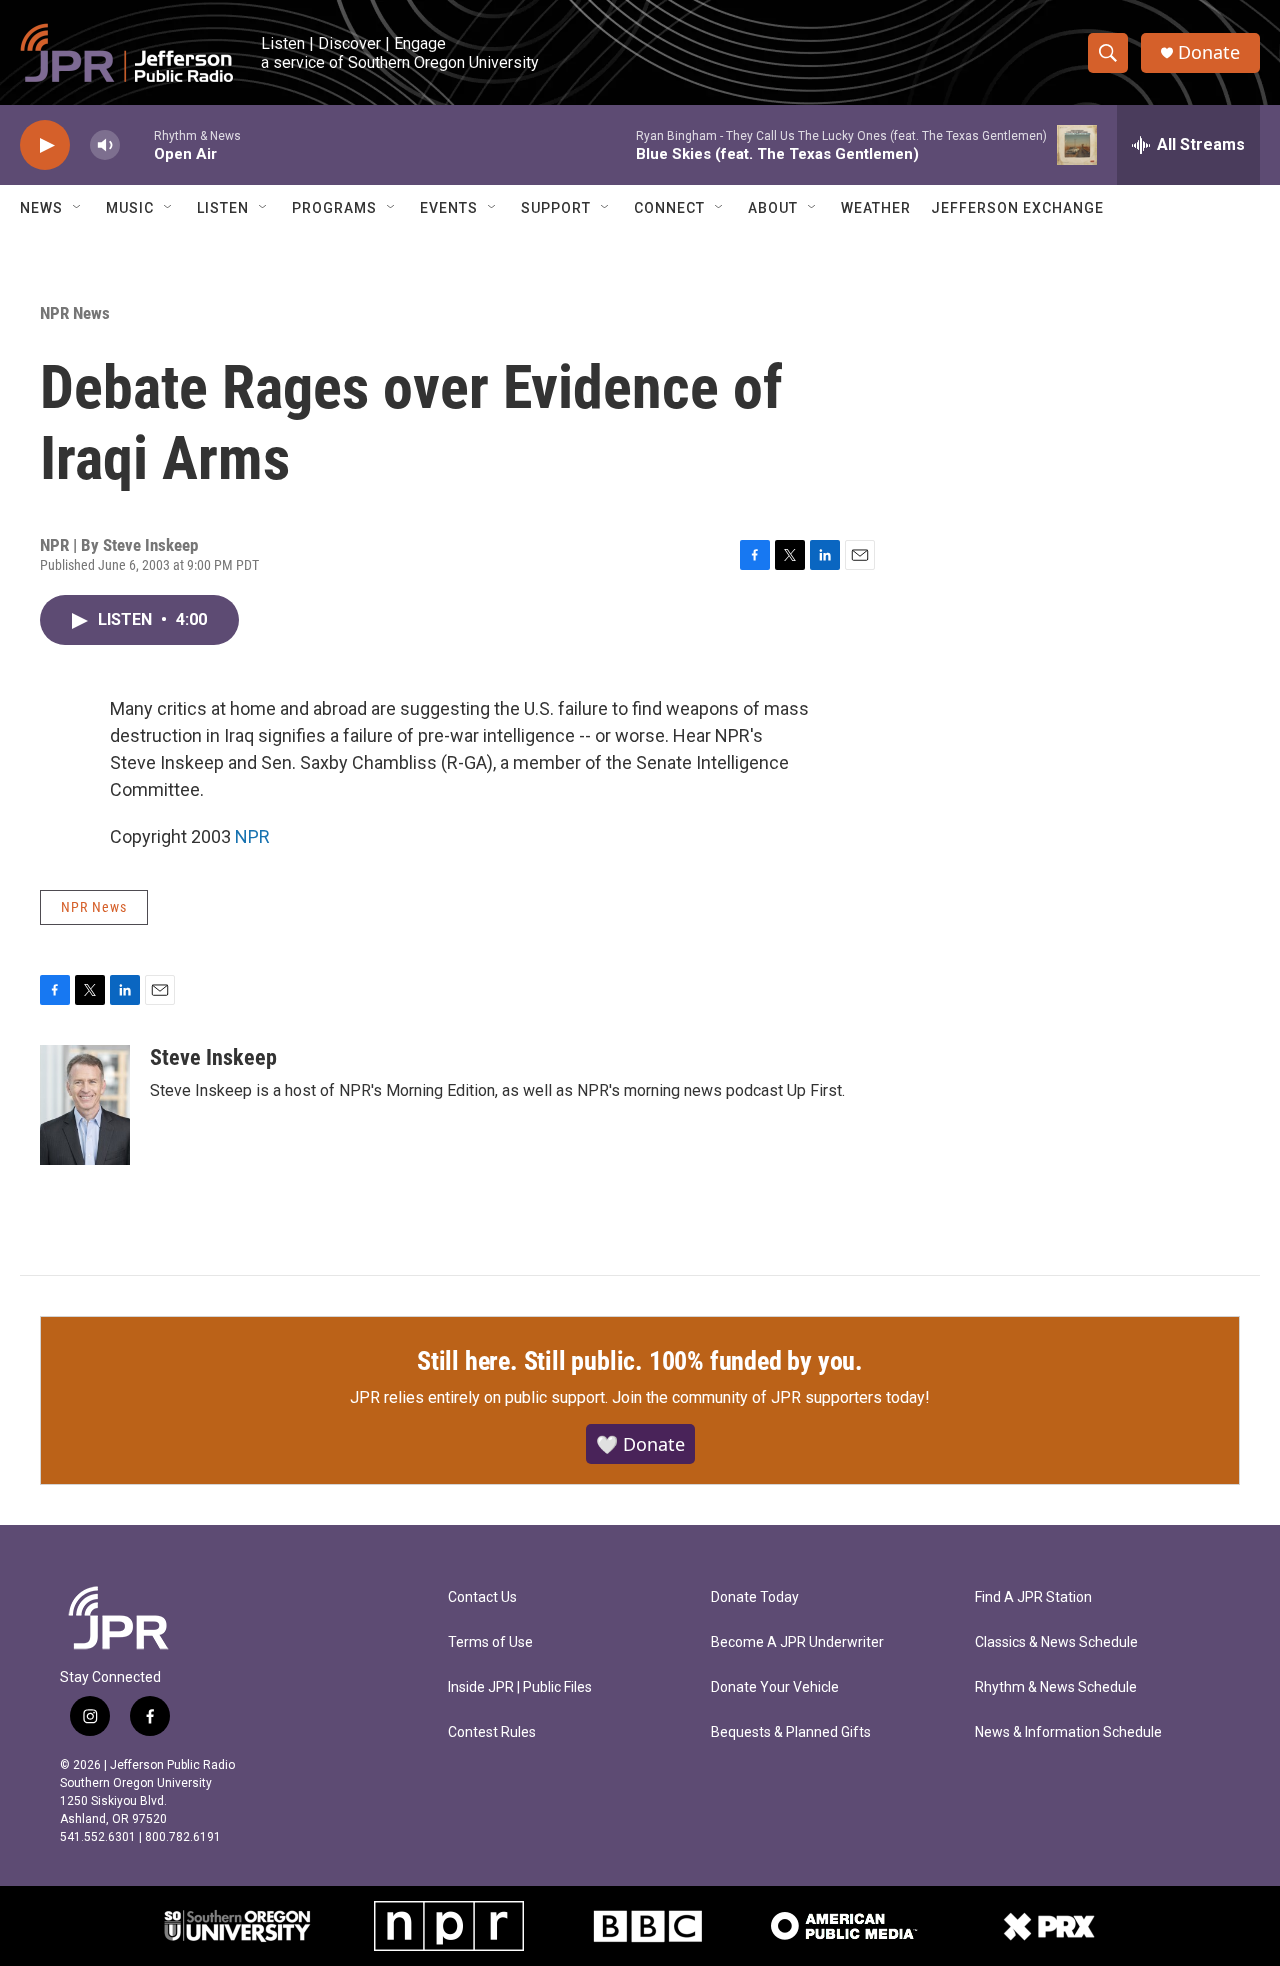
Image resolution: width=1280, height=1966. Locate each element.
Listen (223, 208)
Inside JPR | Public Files (520, 1687)
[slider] (137, 144)
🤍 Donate (640, 1444)
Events (449, 208)
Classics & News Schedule (1056, 1642)
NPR (252, 836)
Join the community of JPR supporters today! (771, 1397)
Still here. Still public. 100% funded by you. (640, 1361)
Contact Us (482, 1597)
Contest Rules (492, 1732)
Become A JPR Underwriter (797, 1642)
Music (130, 208)
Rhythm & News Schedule (1056, 1687)
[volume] (105, 145)
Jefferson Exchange (1017, 208)
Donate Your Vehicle (775, 1687)
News (41, 208)
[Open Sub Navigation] (78, 208)
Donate (1209, 52)
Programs (334, 208)
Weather (876, 208)
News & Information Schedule (1068, 1732)
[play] (45, 145)
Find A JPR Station (1033, 1597)
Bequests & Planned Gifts (791, 1732)
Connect (669, 208)
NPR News (75, 313)
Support (556, 208)
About (773, 208)
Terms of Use (490, 1642)
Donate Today (755, 1597)
